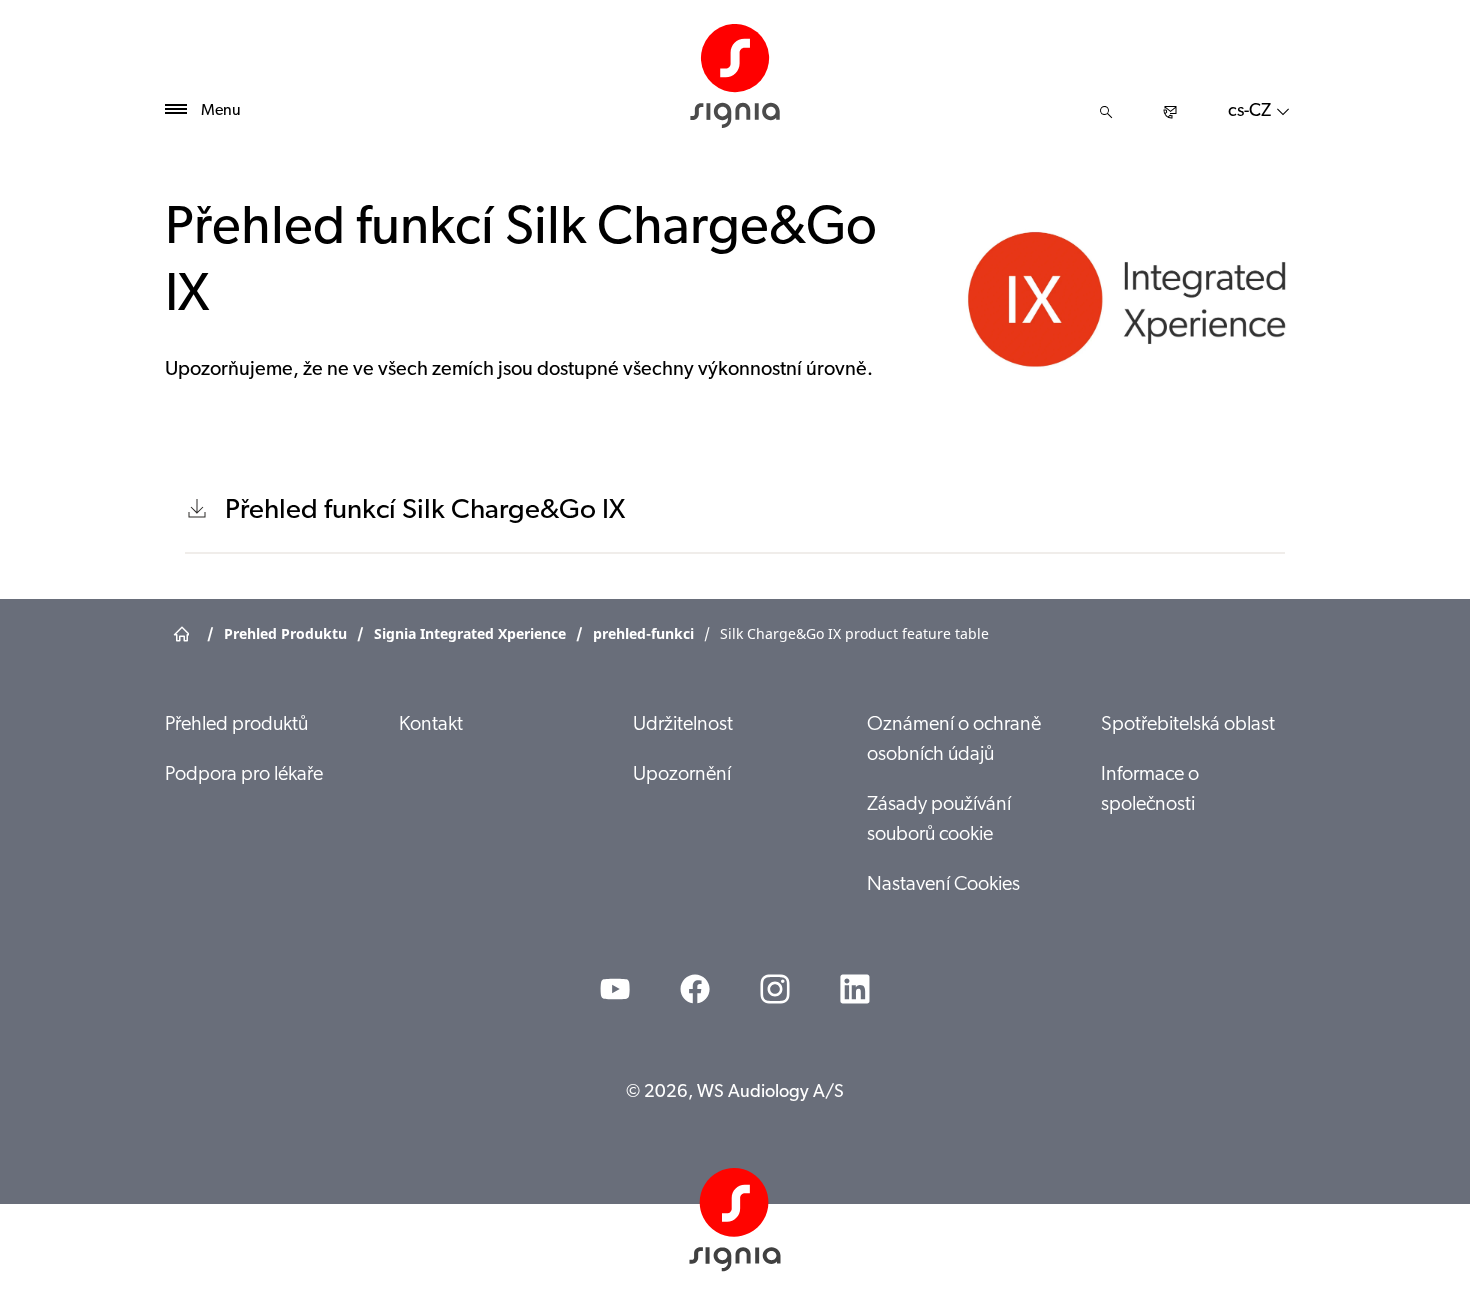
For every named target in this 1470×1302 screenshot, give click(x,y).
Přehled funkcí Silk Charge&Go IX (425, 511)
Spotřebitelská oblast (1188, 725)
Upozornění (682, 775)
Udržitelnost (683, 725)
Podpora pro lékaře (244, 775)
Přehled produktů (236, 725)
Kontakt (431, 725)
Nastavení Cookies (943, 885)
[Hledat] (1106, 112)
